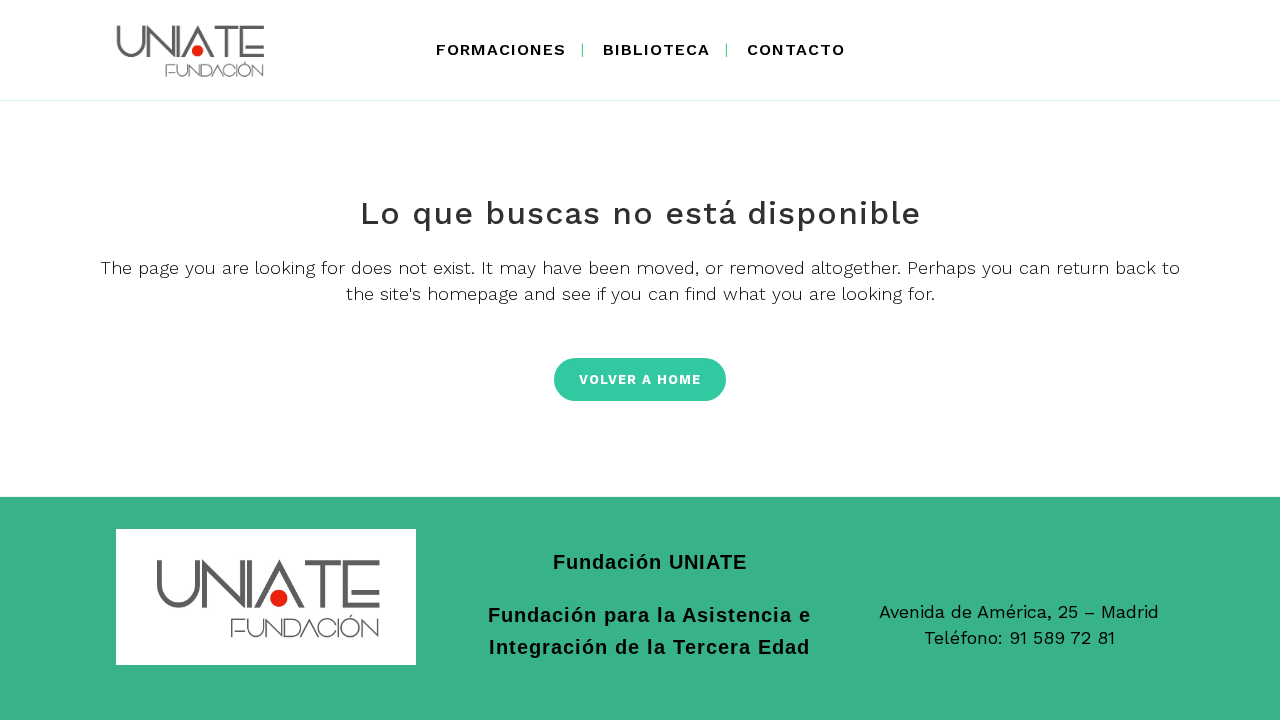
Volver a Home (640, 379)
